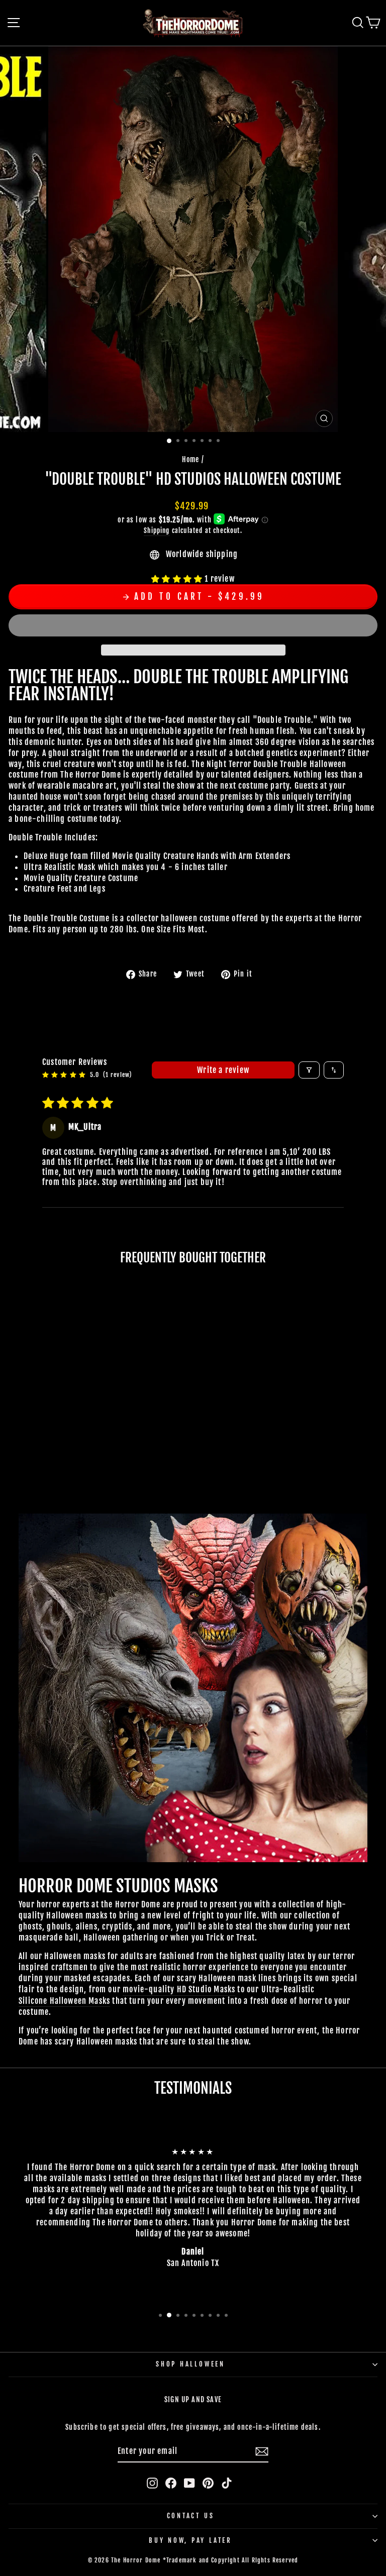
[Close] (368, 1094)
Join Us (318, 1461)
